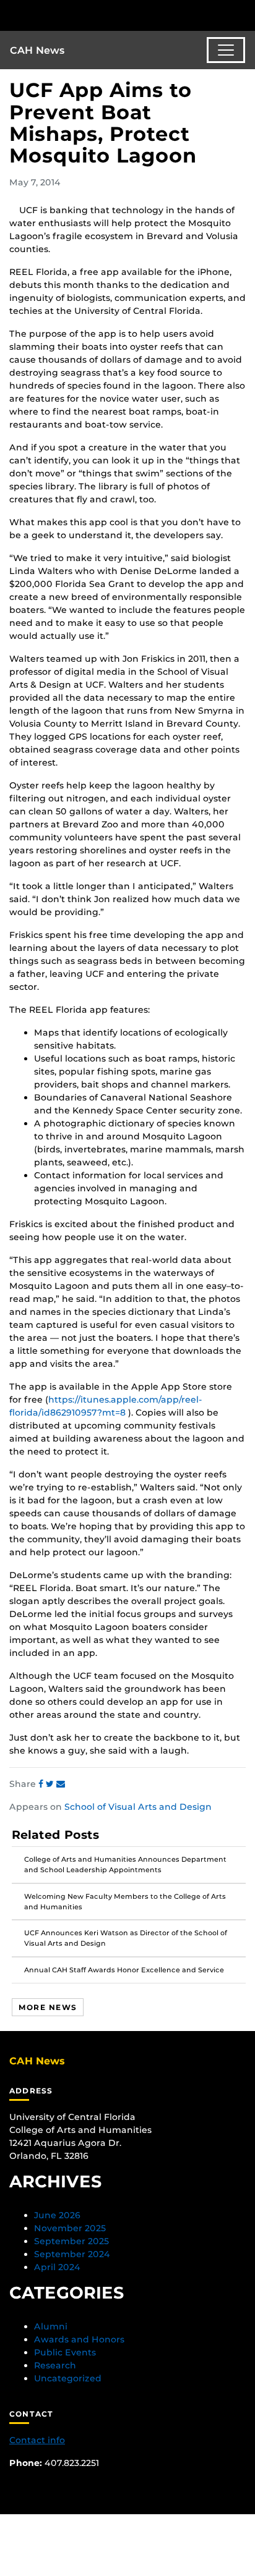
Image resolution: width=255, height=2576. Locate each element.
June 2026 (57, 2215)
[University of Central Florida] (94, 15)
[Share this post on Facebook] (42, 1784)
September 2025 (71, 2241)
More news (48, 2007)
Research (55, 2365)
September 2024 (72, 2254)
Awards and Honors (79, 2339)
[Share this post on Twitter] (51, 1784)
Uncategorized (68, 2378)
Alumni (51, 2326)
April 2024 (57, 2267)
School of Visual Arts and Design (138, 1807)
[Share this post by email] (61, 1784)
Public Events (65, 2352)
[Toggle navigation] (226, 50)
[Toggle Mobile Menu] (243, 15)
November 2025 (70, 2228)
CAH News (37, 50)
